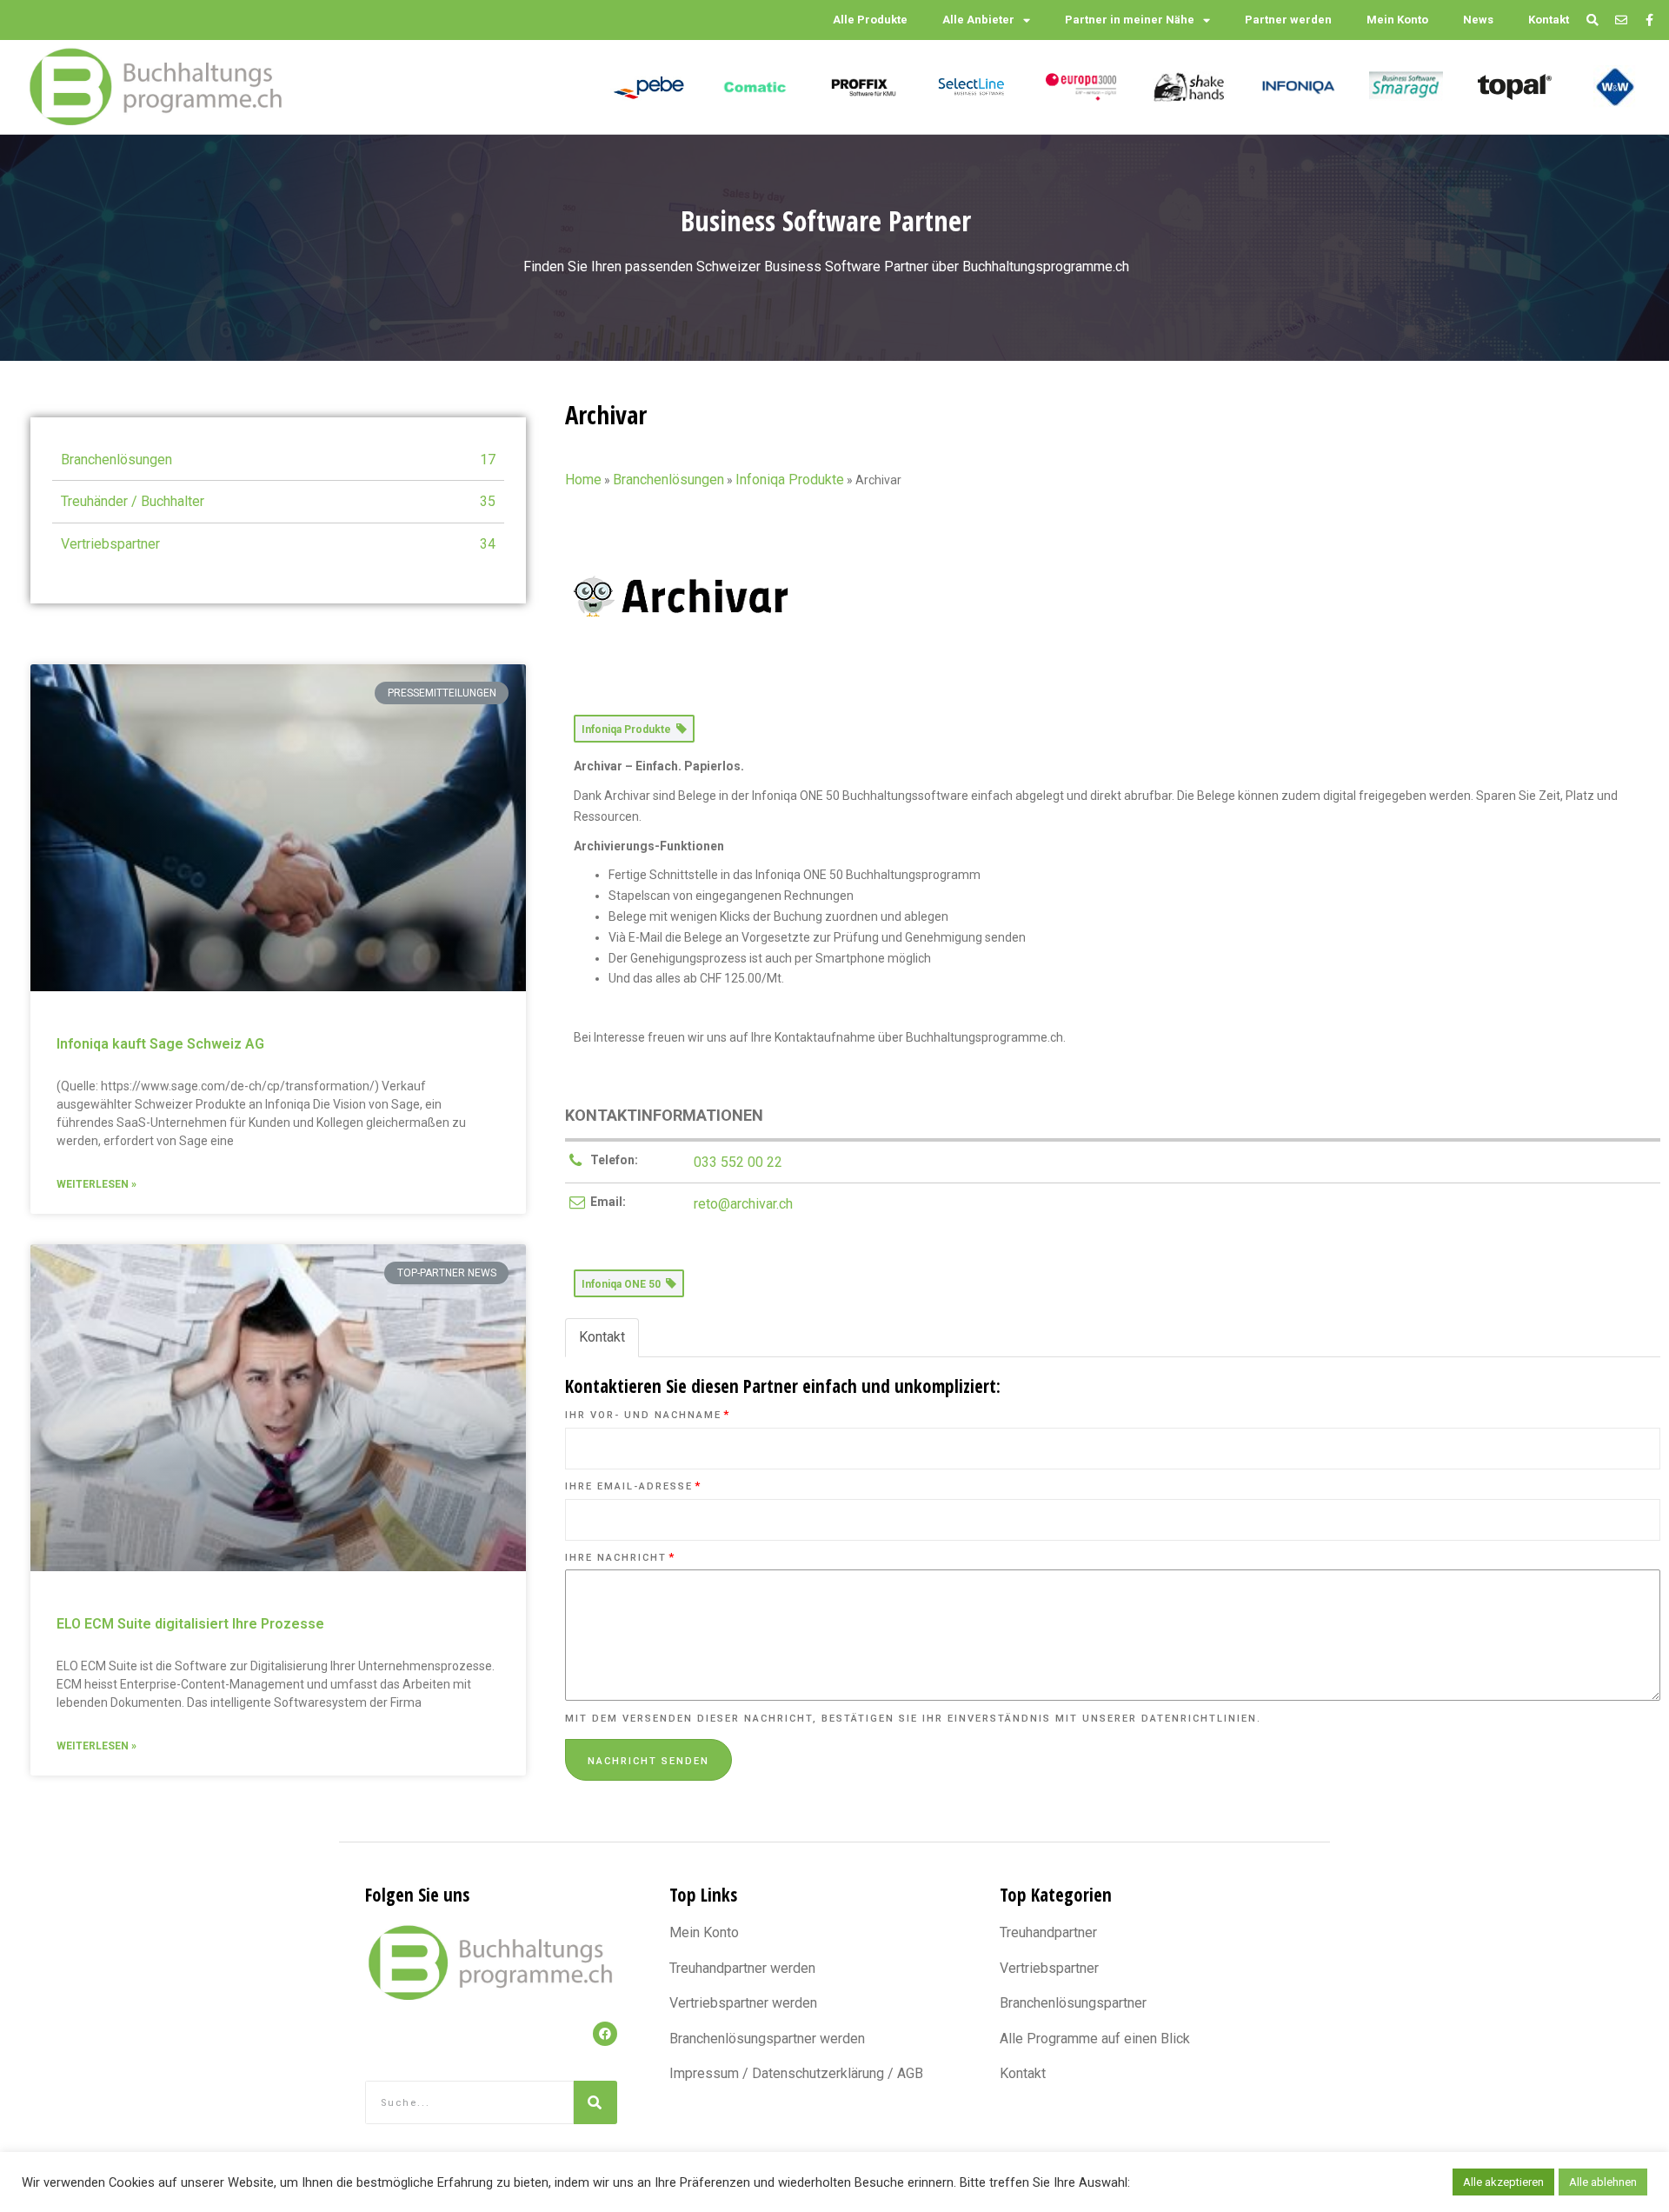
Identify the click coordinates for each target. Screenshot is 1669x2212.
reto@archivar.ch (743, 1204)
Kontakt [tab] (602, 1337)
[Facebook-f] (1649, 20)
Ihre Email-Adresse (633, 1486)
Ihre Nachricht (620, 1558)
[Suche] (595, 2102)
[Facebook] (605, 2034)
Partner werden (1288, 20)
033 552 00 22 (738, 1162)
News (1478, 20)
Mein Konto (1397, 20)
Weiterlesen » (96, 1184)
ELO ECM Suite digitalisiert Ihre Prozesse (190, 1624)
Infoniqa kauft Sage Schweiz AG (160, 1044)
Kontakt (1549, 20)
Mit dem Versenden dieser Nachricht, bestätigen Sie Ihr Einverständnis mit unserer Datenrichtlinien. (913, 1719)
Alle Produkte (870, 20)
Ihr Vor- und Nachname (648, 1415)
